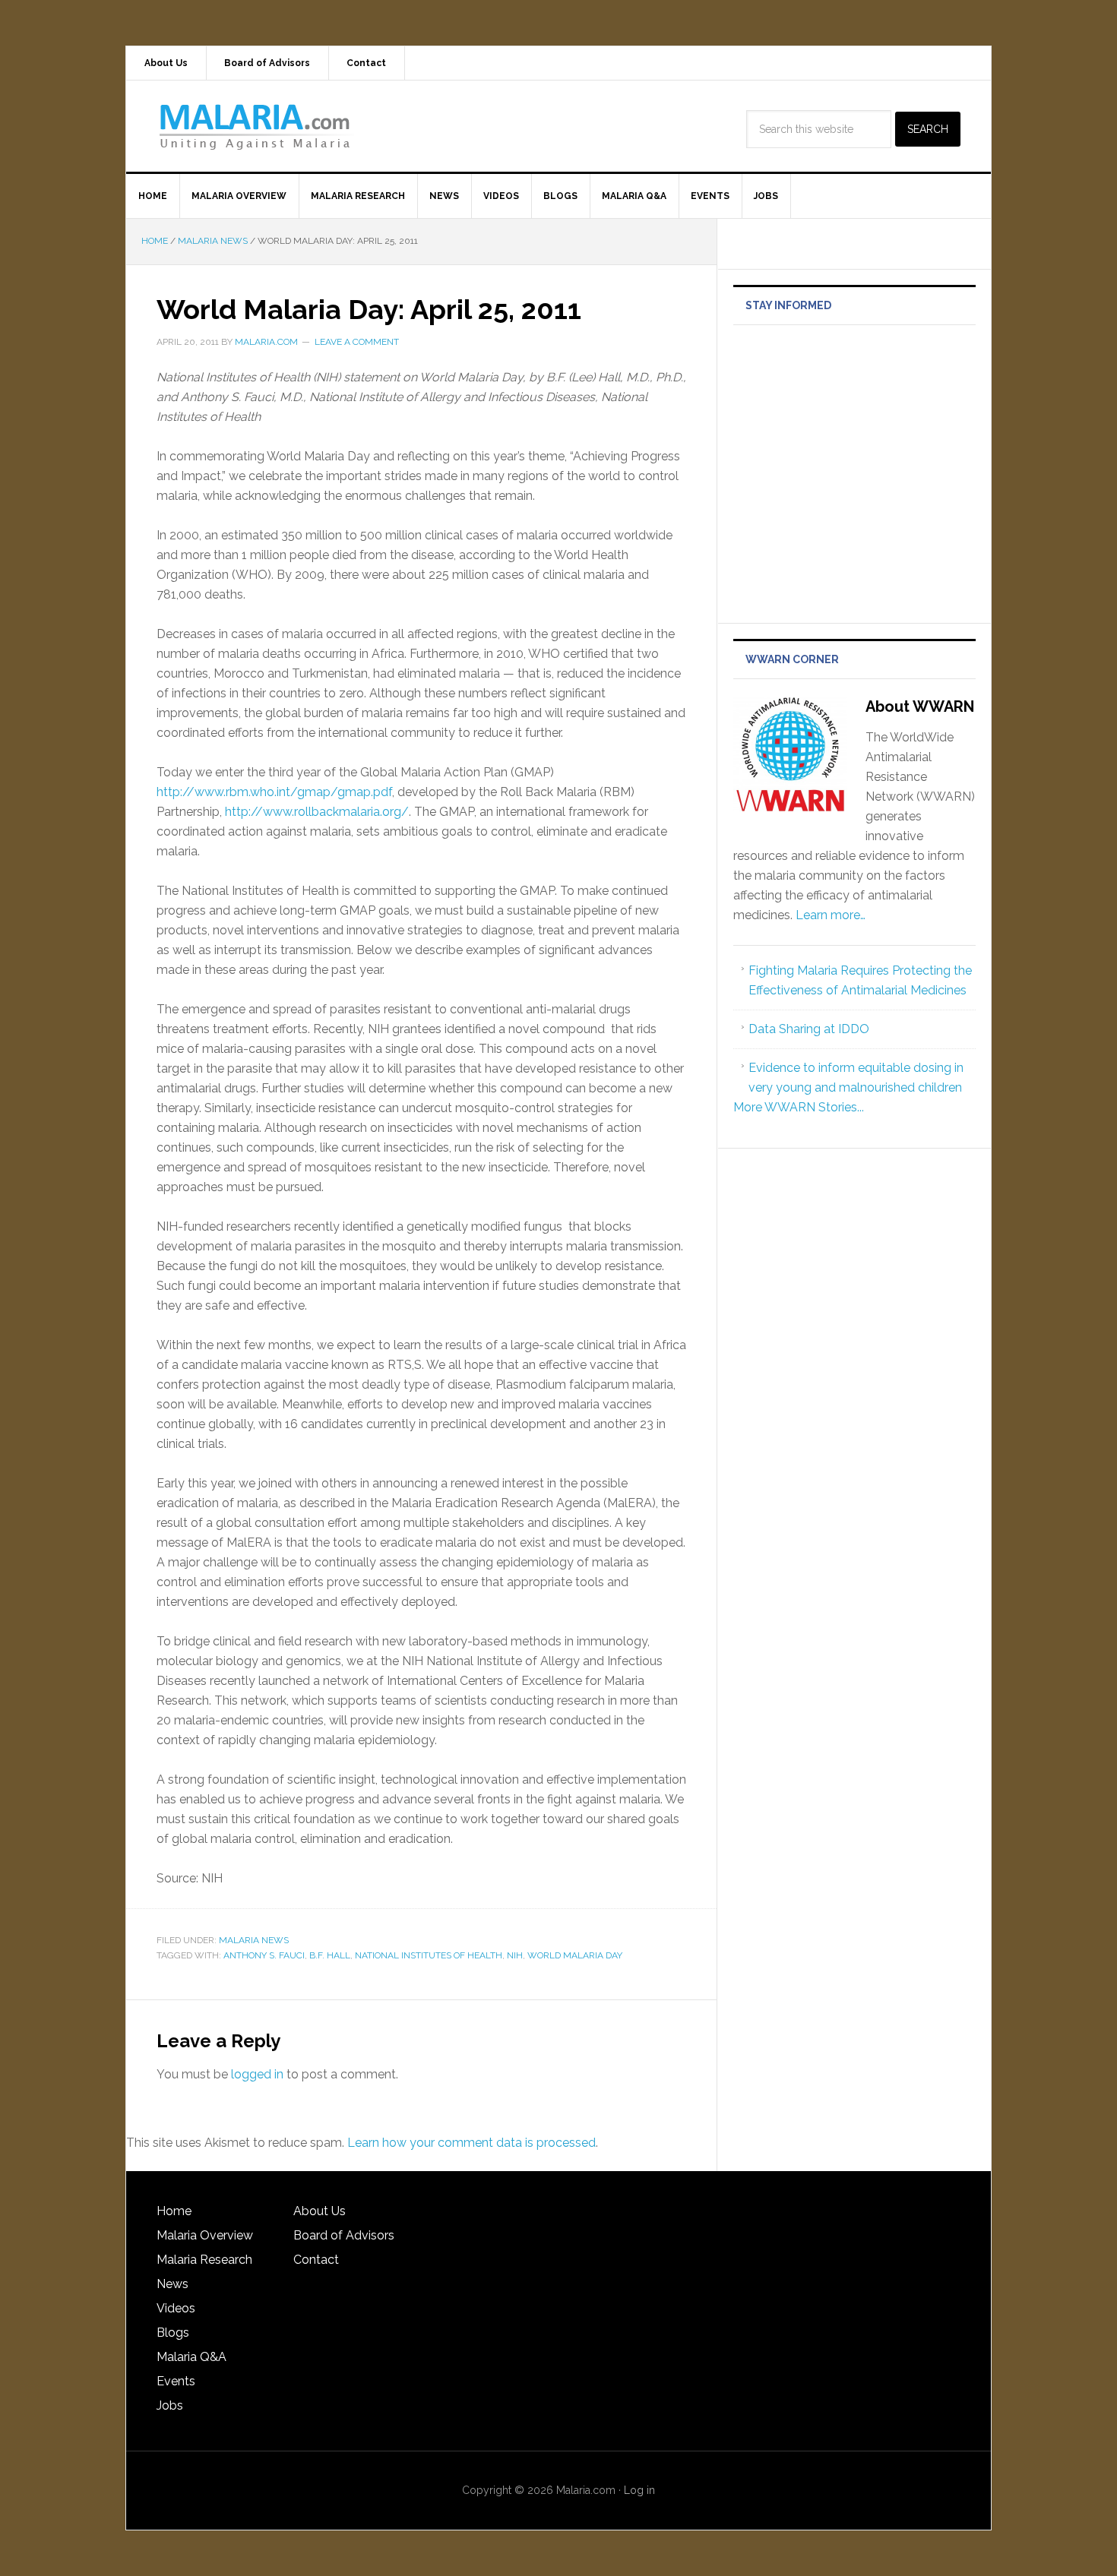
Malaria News (254, 1940)
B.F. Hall (330, 1955)
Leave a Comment (357, 342)
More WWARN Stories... (799, 1107)
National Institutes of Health (429, 1955)
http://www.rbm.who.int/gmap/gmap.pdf (274, 792)
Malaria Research (204, 2260)
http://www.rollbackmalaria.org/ (317, 812)
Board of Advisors (344, 2235)
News (172, 2284)
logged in (257, 2074)
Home (174, 2211)
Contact (316, 2260)
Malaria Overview (205, 2235)
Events (176, 2381)
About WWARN (920, 706)
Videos (176, 2308)
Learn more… (831, 915)
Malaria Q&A (191, 2357)
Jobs (170, 2405)
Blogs (173, 2333)
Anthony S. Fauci (264, 1955)
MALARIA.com (255, 126)
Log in (639, 2490)
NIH (515, 1955)
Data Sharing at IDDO (809, 1029)
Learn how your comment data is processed (471, 2143)
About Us (320, 2211)
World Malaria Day (575, 1955)
